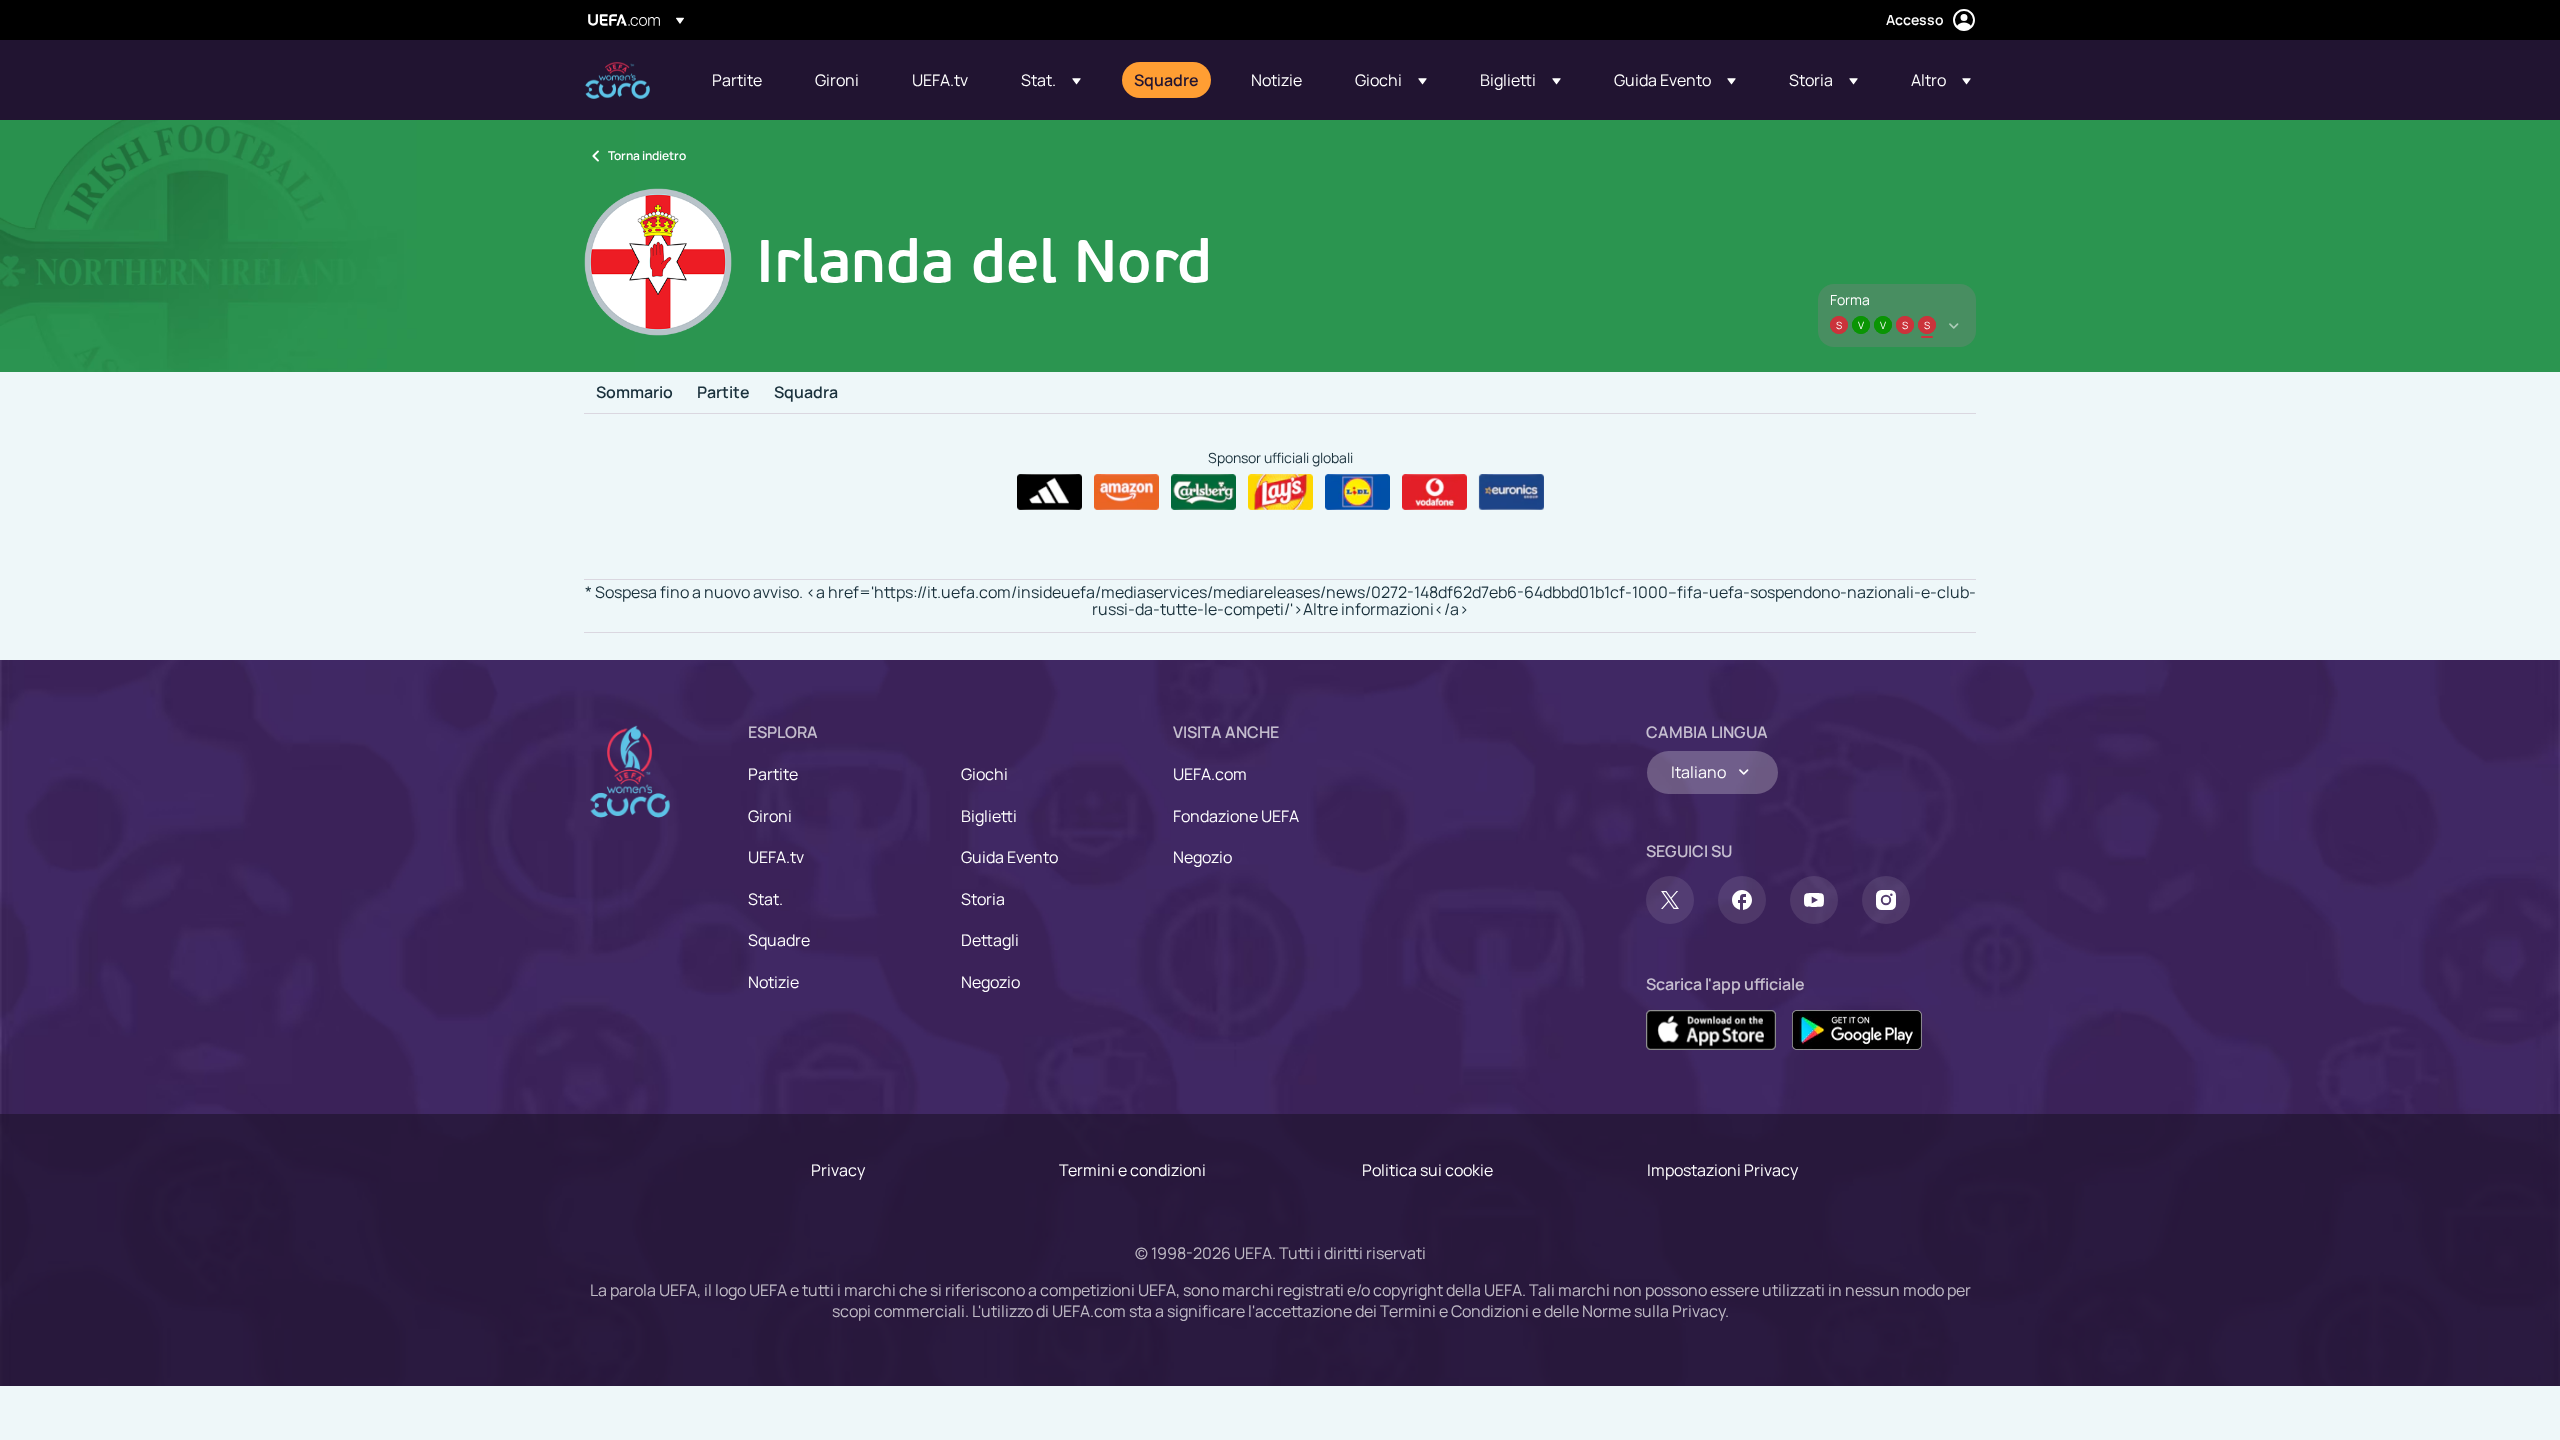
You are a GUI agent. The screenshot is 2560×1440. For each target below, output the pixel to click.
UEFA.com (1210, 774)
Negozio (990, 982)
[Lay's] (1280, 492)
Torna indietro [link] (647, 155)
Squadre (779, 940)
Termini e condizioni (1132, 1170)
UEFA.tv (776, 857)
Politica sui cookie (1427, 1170)
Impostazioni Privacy (1722, 1170)
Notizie (773, 982)
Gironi (770, 816)
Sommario (634, 393)
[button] (1051, 80)
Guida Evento (1009, 857)
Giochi (984, 774)
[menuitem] (738, 80)
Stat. (765, 899)
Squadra (806, 393)
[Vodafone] (1434, 492)
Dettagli (990, 940)
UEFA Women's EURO (617, 80)
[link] (737, 80)
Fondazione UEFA (1236, 816)
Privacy (838, 1170)
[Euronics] (1511, 492)
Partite (723, 393)
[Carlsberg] (1203, 492)
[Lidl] (1357, 492)
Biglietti (989, 816)
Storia (983, 899)
